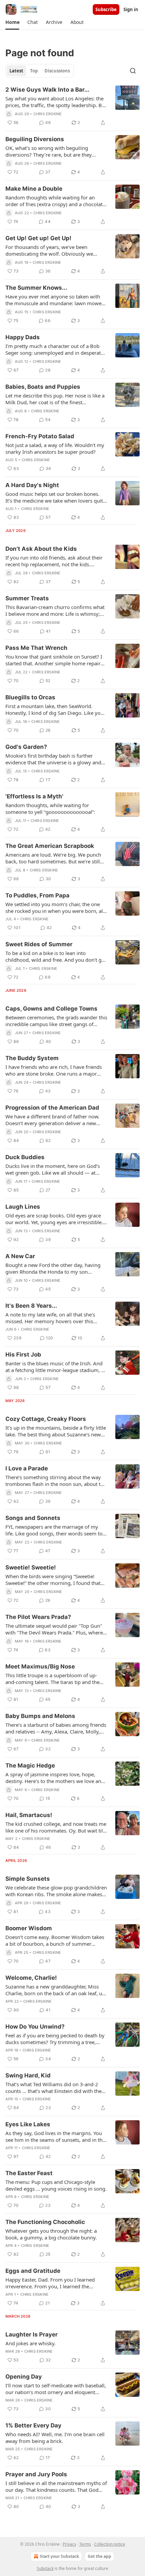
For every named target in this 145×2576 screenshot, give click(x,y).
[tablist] (40, 71)
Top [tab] (34, 71)
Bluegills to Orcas (30, 697)
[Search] (133, 71)
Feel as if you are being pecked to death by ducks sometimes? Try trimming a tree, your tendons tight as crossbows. (55, 2039)
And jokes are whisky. (31, 2343)
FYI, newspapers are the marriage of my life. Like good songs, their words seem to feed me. (54, 1530)
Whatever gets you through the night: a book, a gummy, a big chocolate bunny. (51, 2234)
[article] (72, 106)
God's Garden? (26, 747)
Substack (45, 2568)
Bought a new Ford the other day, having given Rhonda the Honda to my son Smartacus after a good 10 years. (53, 1268)
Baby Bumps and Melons (40, 1716)
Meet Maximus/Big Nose (40, 1666)
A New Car (20, 1256)
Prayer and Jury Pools (36, 2474)
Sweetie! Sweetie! (31, 1567)
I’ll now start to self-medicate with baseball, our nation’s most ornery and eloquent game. (56, 2389)
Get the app (99, 2556)
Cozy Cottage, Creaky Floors (46, 1419)
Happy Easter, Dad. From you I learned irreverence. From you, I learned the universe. (50, 2283)
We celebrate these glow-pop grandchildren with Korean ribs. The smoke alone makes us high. (56, 1891)
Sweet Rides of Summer (39, 944)
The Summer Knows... (36, 288)
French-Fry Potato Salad (40, 436)
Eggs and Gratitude (33, 2271)
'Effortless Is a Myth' (34, 796)
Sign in (131, 9)
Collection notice (110, 2544)
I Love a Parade (27, 1468)
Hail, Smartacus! (29, 1815)
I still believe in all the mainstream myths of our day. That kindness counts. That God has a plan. (56, 2486)
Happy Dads (23, 337)
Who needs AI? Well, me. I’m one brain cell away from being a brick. (55, 2438)
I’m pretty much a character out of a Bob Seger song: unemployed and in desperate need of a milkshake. (54, 349)
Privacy (69, 2544)
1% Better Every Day (33, 2425)
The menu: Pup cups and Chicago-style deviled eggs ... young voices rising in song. (56, 2185)
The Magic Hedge (30, 1766)
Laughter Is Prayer (32, 2334)
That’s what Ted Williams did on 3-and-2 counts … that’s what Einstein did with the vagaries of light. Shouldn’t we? (53, 2088)
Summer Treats (27, 598)
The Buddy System (32, 1058)
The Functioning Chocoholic (45, 2222)
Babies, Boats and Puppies (43, 387)
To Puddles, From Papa (37, 895)
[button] (12, 22)
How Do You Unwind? (35, 2027)
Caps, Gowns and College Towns (51, 1009)
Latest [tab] (16, 71)
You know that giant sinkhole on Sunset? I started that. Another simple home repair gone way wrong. (54, 660)
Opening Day (24, 2377)
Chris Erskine (48, 114)
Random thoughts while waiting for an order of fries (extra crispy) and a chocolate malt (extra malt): (55, 201)
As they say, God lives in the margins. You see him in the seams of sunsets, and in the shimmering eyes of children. (55, 2136)
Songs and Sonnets (33, 1518)
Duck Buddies (25, 1157)
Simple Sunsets (28, 1879)
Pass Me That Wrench (36, 648)
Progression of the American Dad (52, 1108)
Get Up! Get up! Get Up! (38, 238)
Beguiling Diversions (35, 139)
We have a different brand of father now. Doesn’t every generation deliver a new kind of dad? (52, 1120)
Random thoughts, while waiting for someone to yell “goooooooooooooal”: (50, 808)
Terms (85, 2544)
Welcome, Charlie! (31, 1978)
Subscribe (106, 9)
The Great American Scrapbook (50, 846)
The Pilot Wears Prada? (38, 1617)
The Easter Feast (29, 2173)
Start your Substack (59, 2556)
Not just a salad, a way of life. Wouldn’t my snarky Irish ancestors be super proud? (55, 448)
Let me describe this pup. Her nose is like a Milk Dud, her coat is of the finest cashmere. (55, 399)
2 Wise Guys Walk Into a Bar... (47, 90)
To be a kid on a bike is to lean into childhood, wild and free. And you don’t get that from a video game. (56, 956)
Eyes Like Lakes (28, 2124)
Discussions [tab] (57, 71)
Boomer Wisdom (29, 1928)
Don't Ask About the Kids (41, 549)
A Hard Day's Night (32, 485)
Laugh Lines (23, 1207)
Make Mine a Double (34, 189)
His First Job (23, 1355)
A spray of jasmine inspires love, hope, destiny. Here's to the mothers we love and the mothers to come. (55, 1778)
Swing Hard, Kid (28, 2075)
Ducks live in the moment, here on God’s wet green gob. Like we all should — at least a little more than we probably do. (53, 1169)
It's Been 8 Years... (31, 1306)
